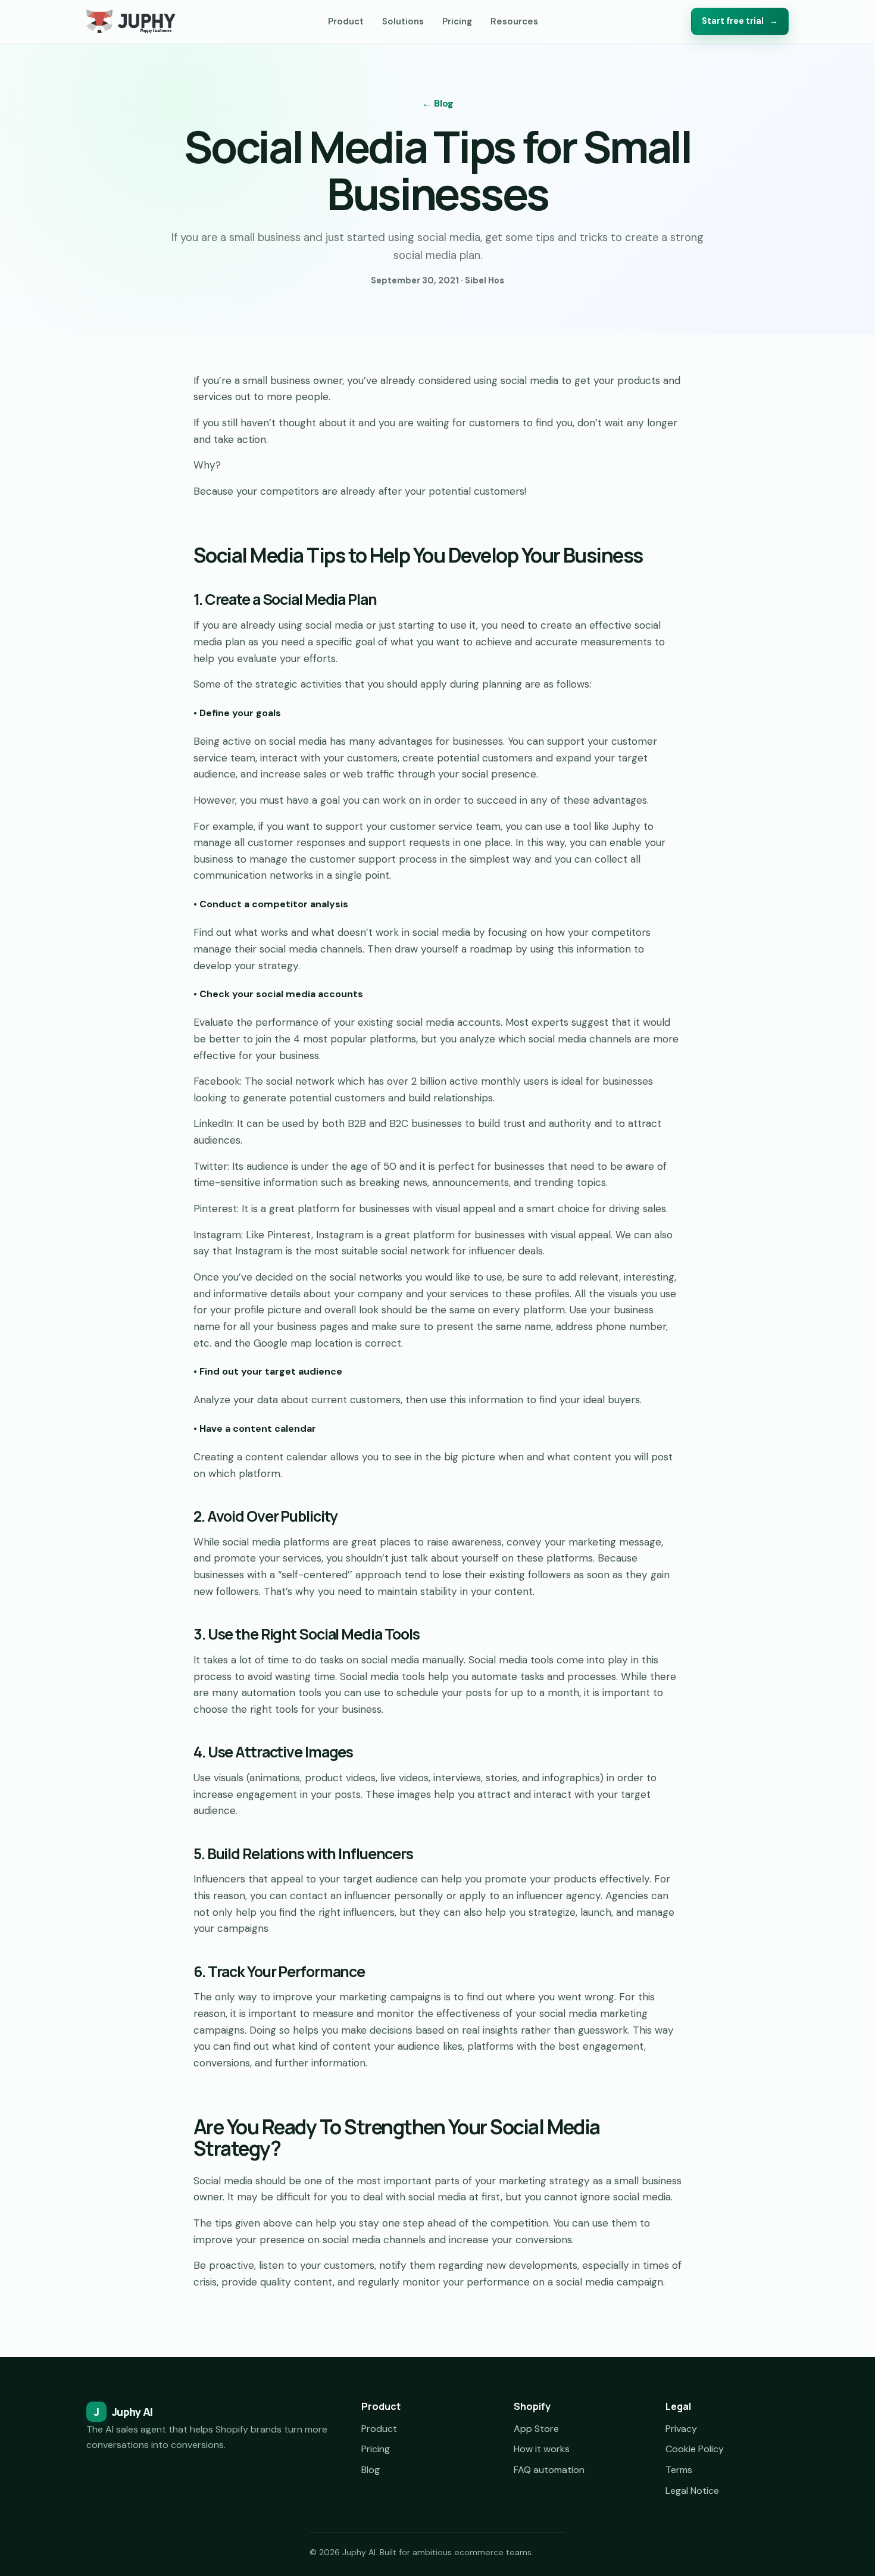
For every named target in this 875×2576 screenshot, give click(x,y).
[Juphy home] (131, 21)
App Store (536, 2429)
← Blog (438, 103)
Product (346, 21)
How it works (542, 2449)
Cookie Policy (695, 2449)
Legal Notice (692, 2491)
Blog (371, 2470)
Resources (514, 21)
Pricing (457, 21)
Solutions (403, 21)
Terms (679, 2470)
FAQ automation (549, 2470)
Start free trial (740, 21)
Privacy (681, 2429)
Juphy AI (123, 2412)
